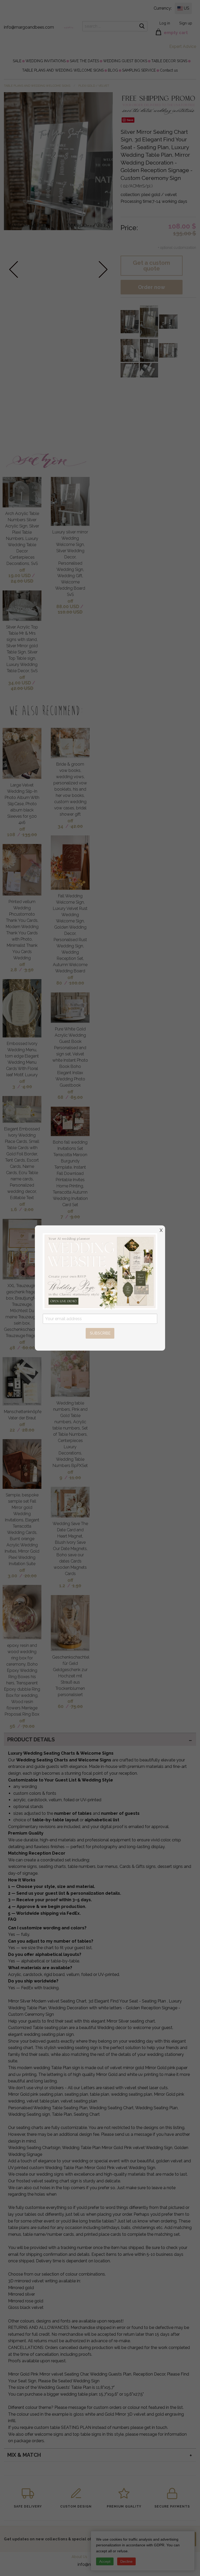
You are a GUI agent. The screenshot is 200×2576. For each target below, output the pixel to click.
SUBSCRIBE (100, 1333)
